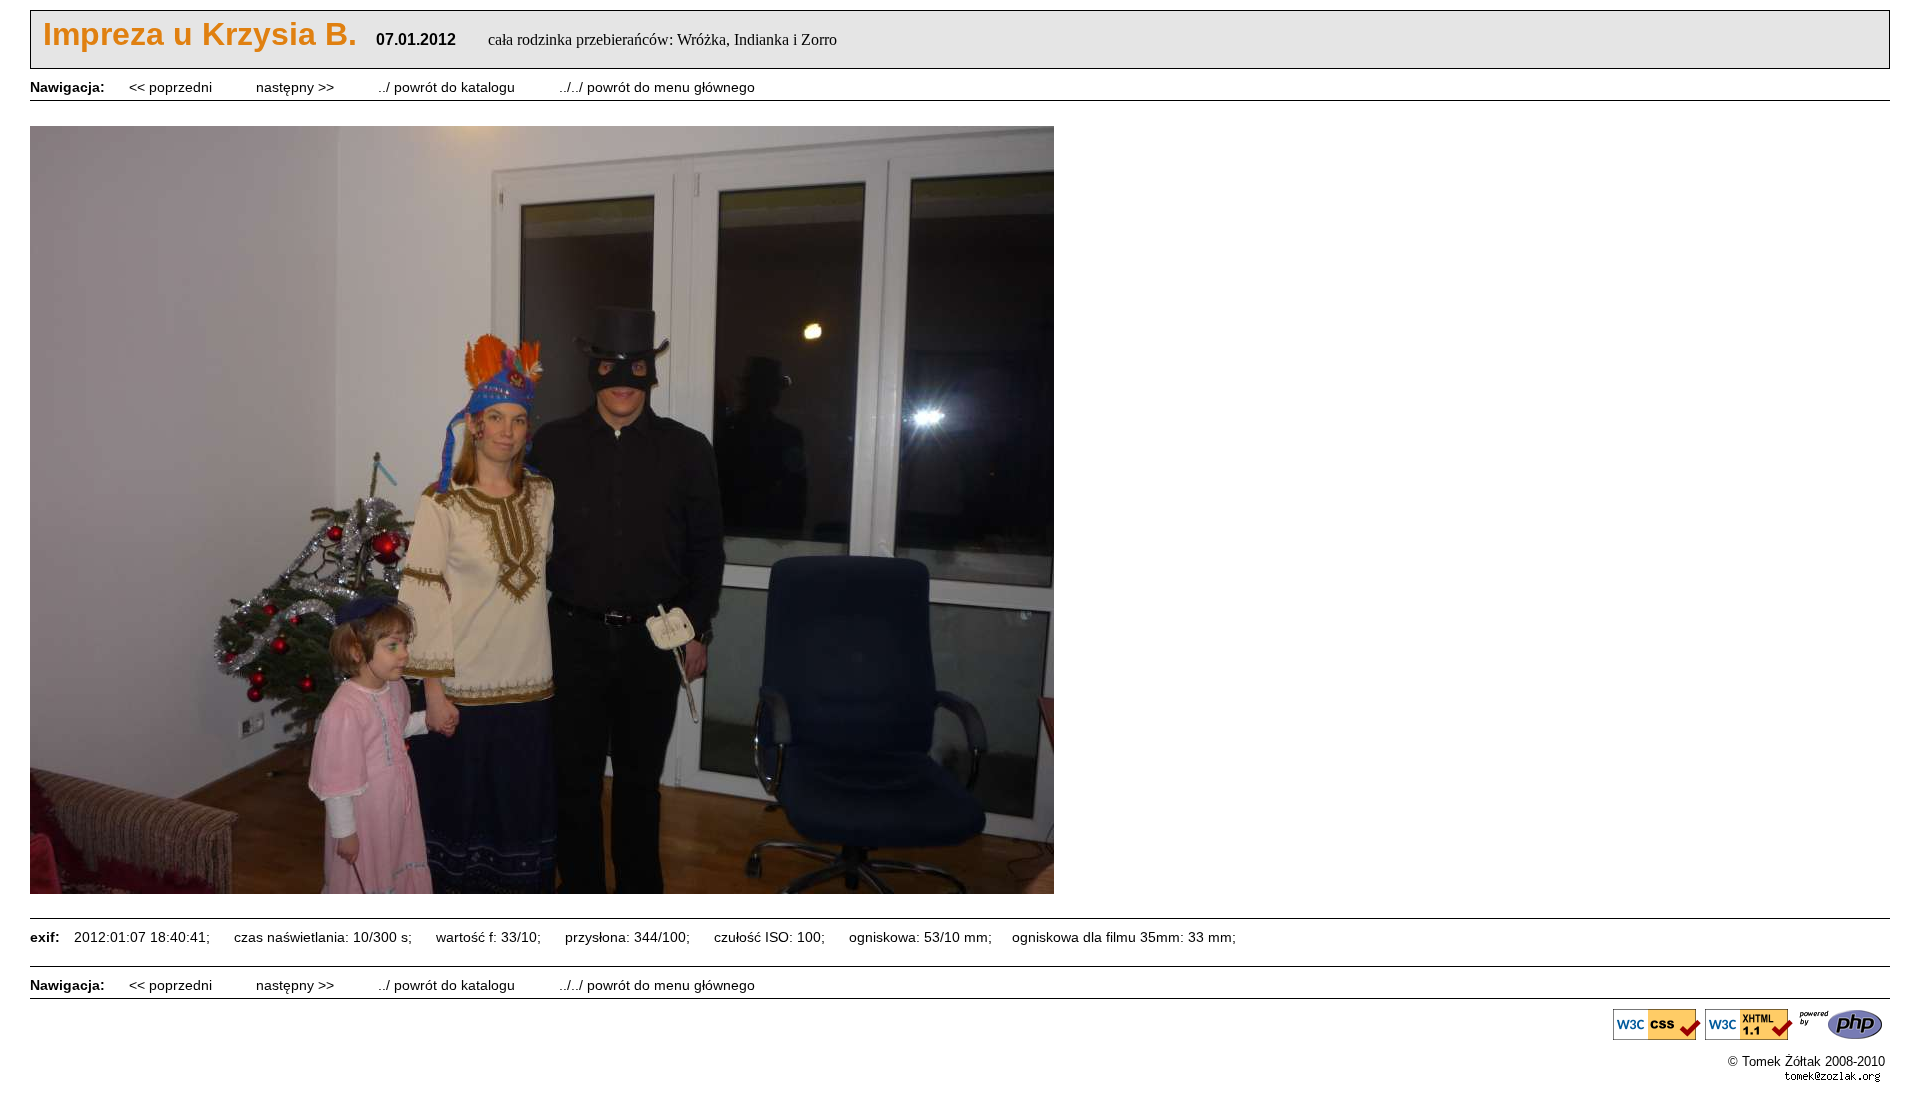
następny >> (297, 87)
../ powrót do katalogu (448, 87)
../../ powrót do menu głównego (657, 87)
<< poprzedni (172, 87)
